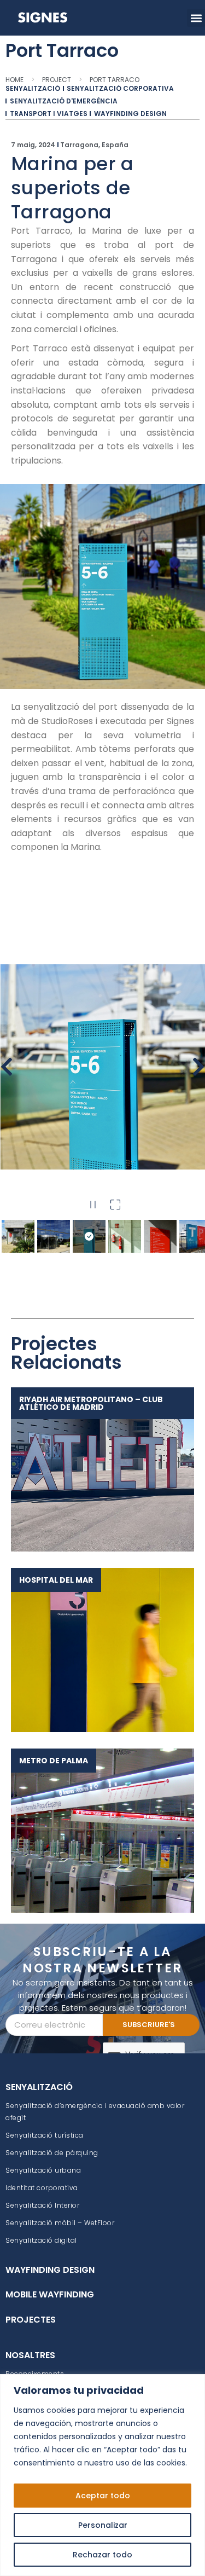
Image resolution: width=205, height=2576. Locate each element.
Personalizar (103, 2525)
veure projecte (97, 1469)
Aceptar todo (103, 2496)
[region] (102, 2475)
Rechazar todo (102, 2555)
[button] (196, 18)
